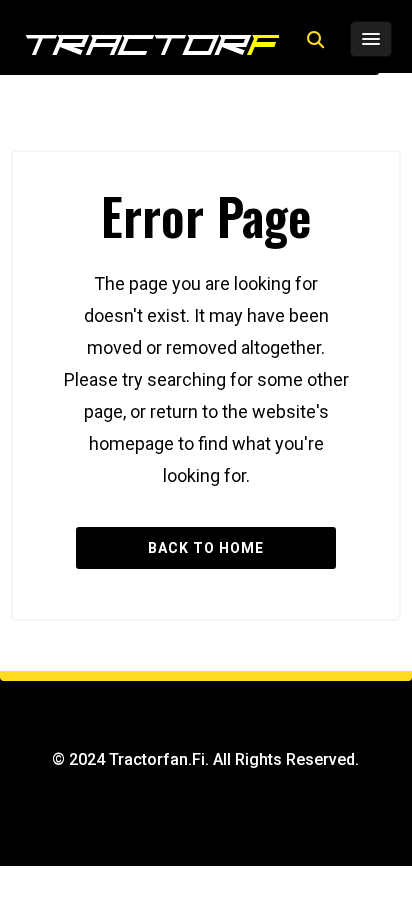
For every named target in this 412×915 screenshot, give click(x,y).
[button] (315, 40)
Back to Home (206, 548)
